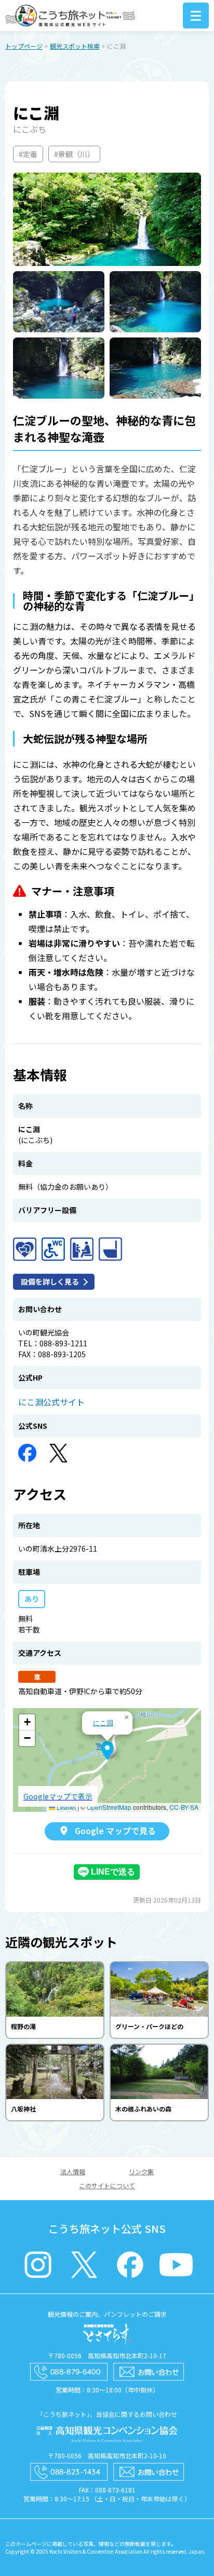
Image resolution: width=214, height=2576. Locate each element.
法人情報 (73, 2171)
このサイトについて (107, 2185)
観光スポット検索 (75, 46)
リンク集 (141, 2171)
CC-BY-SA (184, 1807)
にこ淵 (103, 1722)
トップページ (24, 46)
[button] (107, 1751)
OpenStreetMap (109, 1807)
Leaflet (65, 1807)
